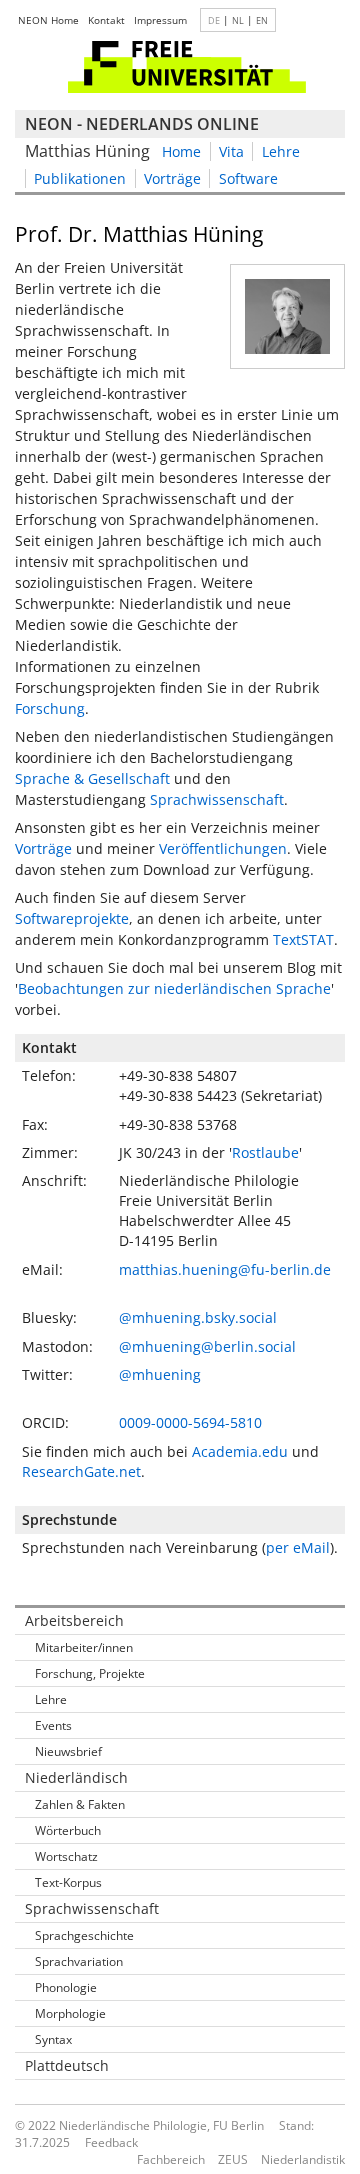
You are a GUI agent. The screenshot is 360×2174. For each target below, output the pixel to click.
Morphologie (70, 2013)
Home (181, 151)
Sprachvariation (79, 1961)
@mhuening (160, 1374)
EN (262, 20)
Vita (231, 151)
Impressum (160, 20)
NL (238, 20)
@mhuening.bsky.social (198, 1317)
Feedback (111, 2142)
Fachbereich (171, 2159)
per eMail (298, 1547)
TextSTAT (303, 939)
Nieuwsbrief (68, 1751)
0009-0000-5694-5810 (190, 1422)
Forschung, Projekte (90, 1673)
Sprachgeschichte (84, 1935)
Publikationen (80, 178)
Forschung (50, 708)
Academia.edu (240, 1451)
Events (53, 1725)
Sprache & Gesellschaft (92, 778)
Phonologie (66, 1987)
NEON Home (48, 20)
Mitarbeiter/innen (84, 1647)
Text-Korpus (68, 1882)
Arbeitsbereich (74, 1620)
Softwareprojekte (72, 918)
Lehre (281, 151)
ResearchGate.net (81, 1471)
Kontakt (106, 20)
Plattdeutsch (67, 2065)
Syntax (53, 2039)
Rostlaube (265, 1152)
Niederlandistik (303, 2159)
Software (248, 178)
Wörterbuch (68, 1830)
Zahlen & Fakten (80, 1804)
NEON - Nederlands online (142, 124)
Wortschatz (66, 1856)
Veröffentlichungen (223, 848)
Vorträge (172, 178)
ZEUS (233, 2159)
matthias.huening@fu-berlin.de (225, 1269)
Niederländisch (76, 1777)
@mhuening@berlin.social (207, 1346)
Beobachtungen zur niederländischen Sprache (174, 988)
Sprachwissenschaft (217, 799)
